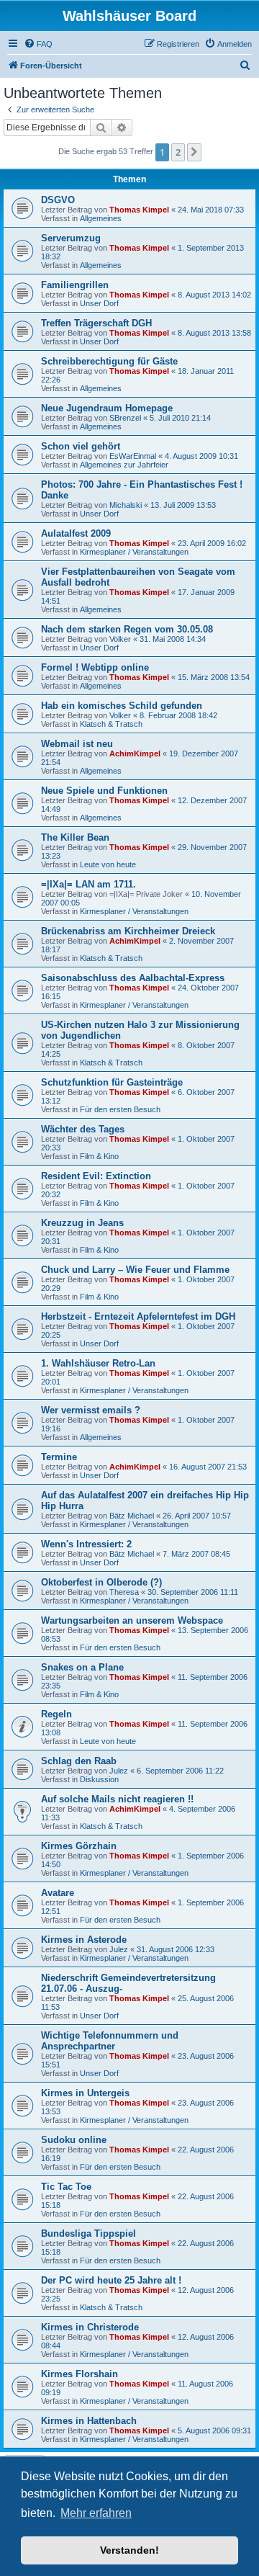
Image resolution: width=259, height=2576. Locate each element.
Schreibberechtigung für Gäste (109, 361)
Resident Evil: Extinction (96, 1176)
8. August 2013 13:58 (214, 333)
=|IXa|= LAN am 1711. (88, 884)
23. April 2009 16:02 (212, 543)
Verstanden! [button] (129, 2550)
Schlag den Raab (79, 1761)
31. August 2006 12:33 (176, 1949)
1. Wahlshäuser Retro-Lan (98, 1363)
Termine (59, 1457)
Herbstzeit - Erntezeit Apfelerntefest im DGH (138, 1316)
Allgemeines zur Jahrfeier (124, 465)
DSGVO (58, 200)
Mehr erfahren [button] (96, 2513)
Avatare (58, 1893)
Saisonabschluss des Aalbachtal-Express (133, 978)
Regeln (56, 1714)
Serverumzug (71, 238)
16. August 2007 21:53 (208, 1467)
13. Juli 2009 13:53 (183, 505)
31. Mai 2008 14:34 (173, 639)
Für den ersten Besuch (120, 1109)
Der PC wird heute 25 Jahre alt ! (111, 2280)
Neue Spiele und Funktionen (104, 791)
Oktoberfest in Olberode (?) (101, 1582)
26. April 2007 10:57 (197, 1516)
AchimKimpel (135, 753)
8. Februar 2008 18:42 (178, 715)
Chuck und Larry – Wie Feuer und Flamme (135, 1270)
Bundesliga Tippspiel (88, 2233)
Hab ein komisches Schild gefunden (122, 706)
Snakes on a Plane (82, 1667)
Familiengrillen (75, 285)
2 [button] (178, 152)
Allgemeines (101, 218)
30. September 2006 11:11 (193, 1592)
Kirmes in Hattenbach (89, 2421)
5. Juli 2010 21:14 (180, 418)
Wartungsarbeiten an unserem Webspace (132, 1620)
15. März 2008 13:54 (214, 677)
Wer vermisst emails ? (91, 1410)
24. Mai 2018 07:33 (211, 210)
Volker (120, 639)
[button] (194, 152)
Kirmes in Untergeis (85, 2093)
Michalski (126, 505)
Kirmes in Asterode (84, 1940)
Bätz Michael (132, 1516)
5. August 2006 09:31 (214, 2430)
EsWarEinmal (133, 456)
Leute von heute (108, 864)
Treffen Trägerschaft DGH (96, 323)
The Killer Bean (75, 837)
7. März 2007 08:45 (196, 1554)
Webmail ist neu (77, 744)
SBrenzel (125, 418)
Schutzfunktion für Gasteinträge (112, 1082)
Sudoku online (74, 2140)
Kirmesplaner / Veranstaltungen (134, 552)
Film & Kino (99, 1156)
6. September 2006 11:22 (180, 1771)
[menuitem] (38, 44)
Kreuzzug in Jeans (82, 1223)
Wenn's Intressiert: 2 (86, 1544)
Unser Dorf (99, 303)
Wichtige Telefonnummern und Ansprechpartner (110, 2041)
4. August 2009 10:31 (201, 456)
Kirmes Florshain (79, 2374)
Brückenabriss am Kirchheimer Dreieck (128, 931)
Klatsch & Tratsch (111, 724)
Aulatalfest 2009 (76, 533)
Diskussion (99, 1779)
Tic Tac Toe (66, 2187)
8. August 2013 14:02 (214, 295)
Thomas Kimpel (139, 210)
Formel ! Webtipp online (95, 667)
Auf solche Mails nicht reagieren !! (117, 1799)
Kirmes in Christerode (90, 2327)
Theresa (124, 1592)
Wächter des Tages (83, 1129)
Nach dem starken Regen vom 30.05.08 (127, 629)
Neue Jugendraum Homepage (107, 408)
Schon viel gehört (81, 446)
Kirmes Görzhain (79, 1846)
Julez (119, 1771)
